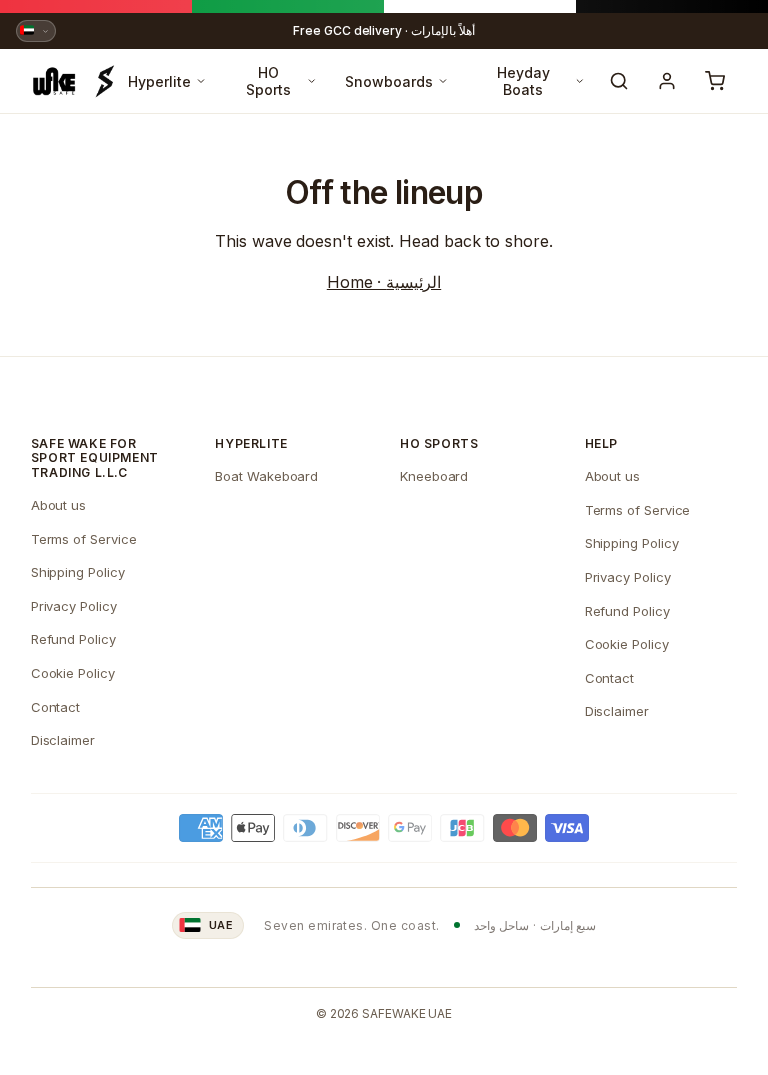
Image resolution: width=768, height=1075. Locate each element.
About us (58, 505)
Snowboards (389, 81)
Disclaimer (63, 740)
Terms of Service (84, 539)
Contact (55, 707)
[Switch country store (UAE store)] (36, 31)
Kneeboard (434, 476)
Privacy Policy (74, 606)
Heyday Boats (523, 81)
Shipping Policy (78, 572)
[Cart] (715, 81)
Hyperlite (159, 81)
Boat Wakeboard (266, 476)
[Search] (619, 81)
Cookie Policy (73, 673)
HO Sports (268, 81)
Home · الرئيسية (384, 282)
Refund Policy (73, 639)
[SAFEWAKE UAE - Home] (73, 81)
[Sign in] (667, 81)
